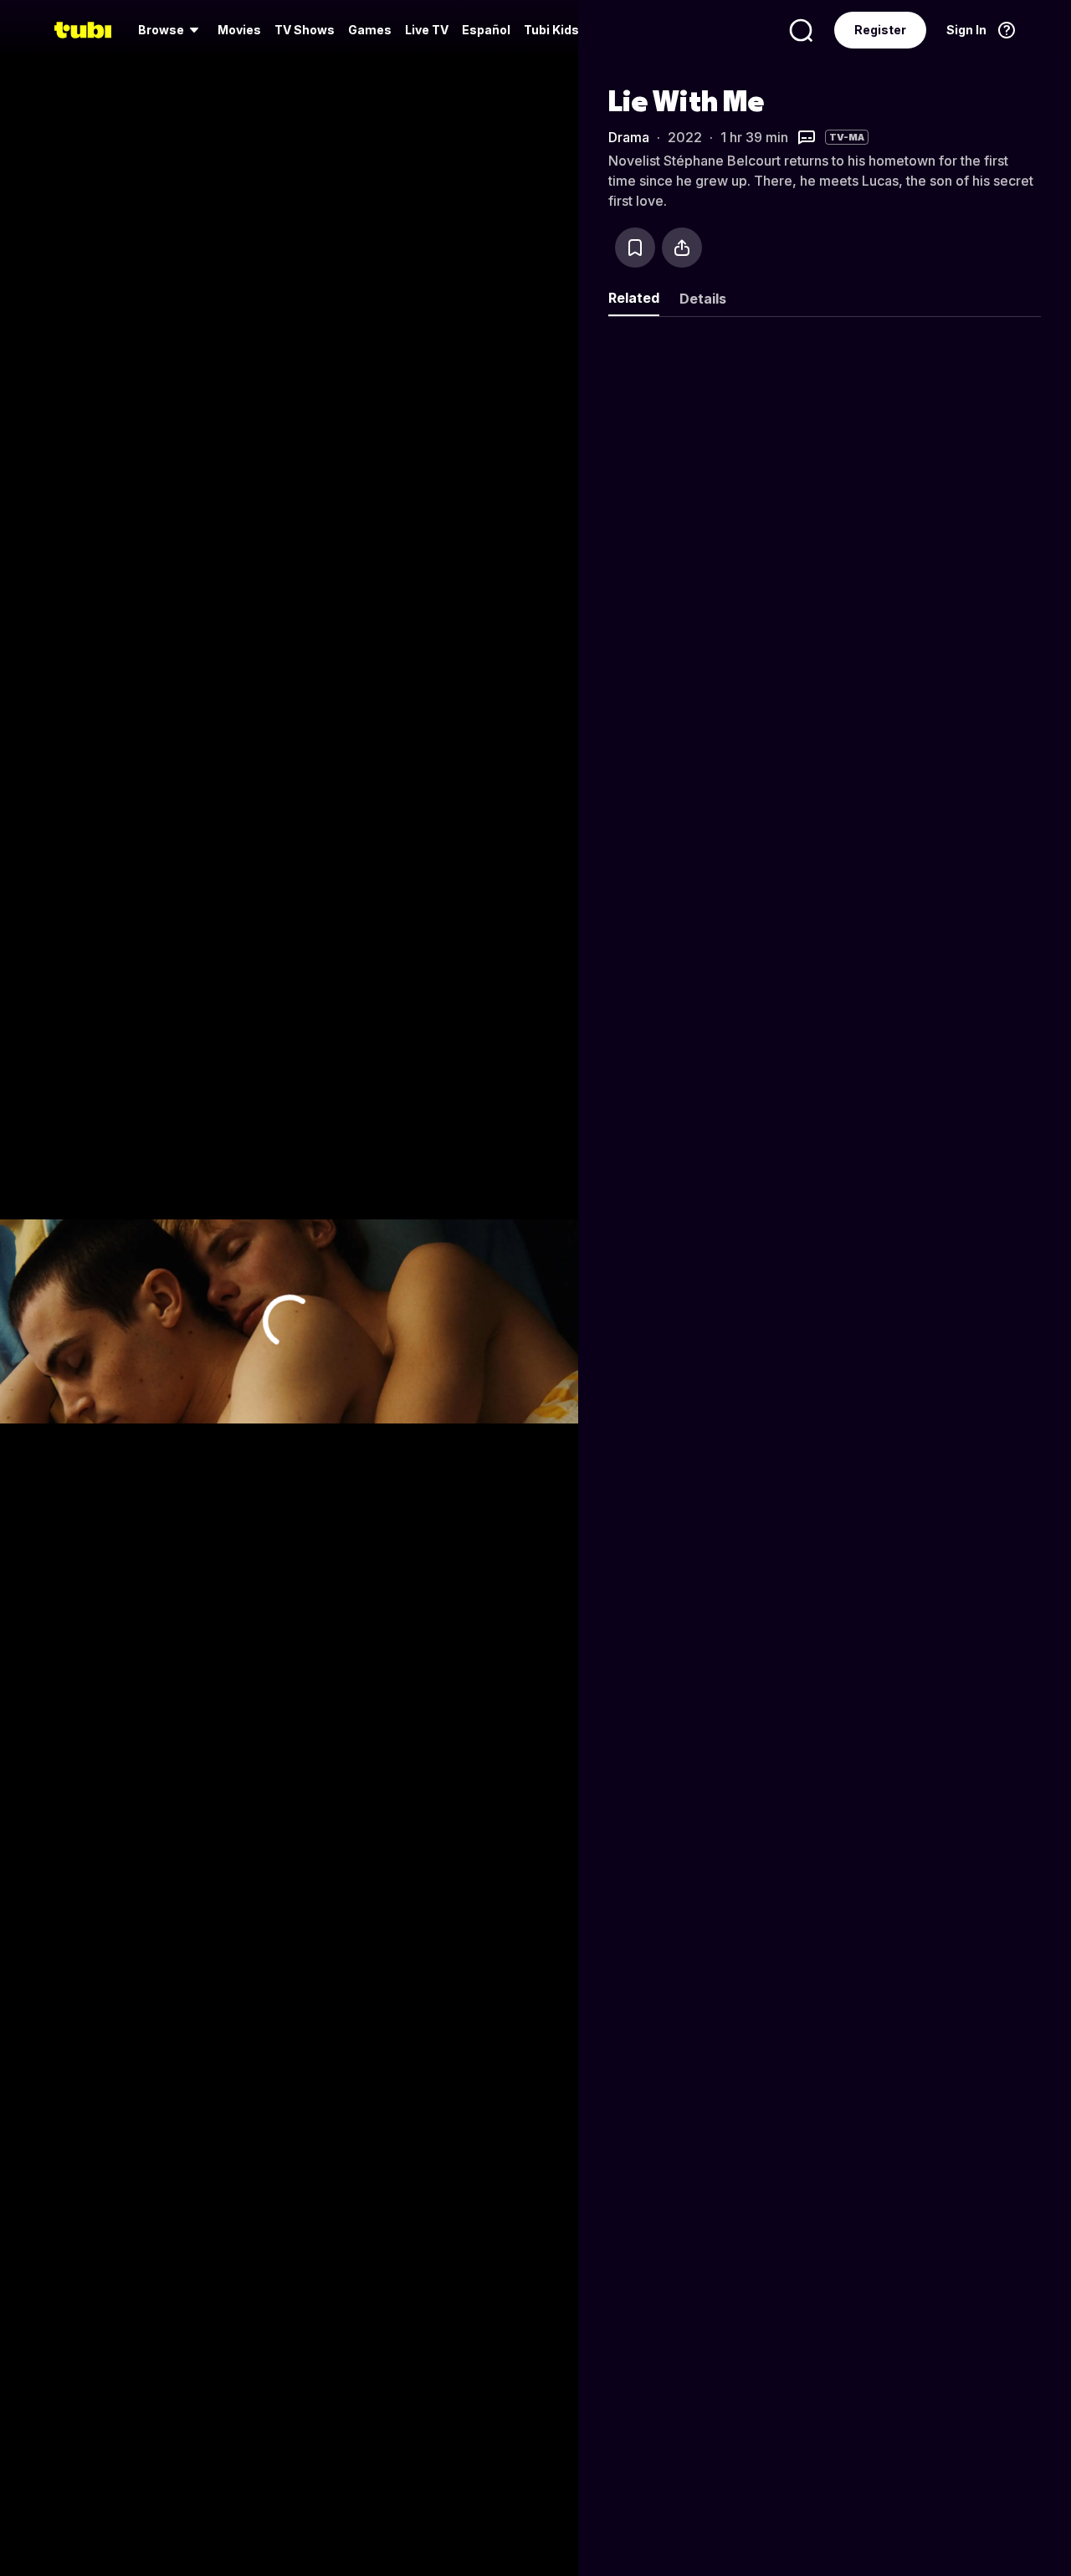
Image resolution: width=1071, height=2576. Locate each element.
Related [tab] (634, 298)
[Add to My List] (635, 248)
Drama (629, 137)
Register (880, 30)
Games (370, 30)
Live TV (427, 30)
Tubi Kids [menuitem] (551, 30)
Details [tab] (703, 299)
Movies (239, 30)
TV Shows (305, 30)
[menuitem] (171, 30)
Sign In (966, 30)
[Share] (682, 248)
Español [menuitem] (486, 30)
